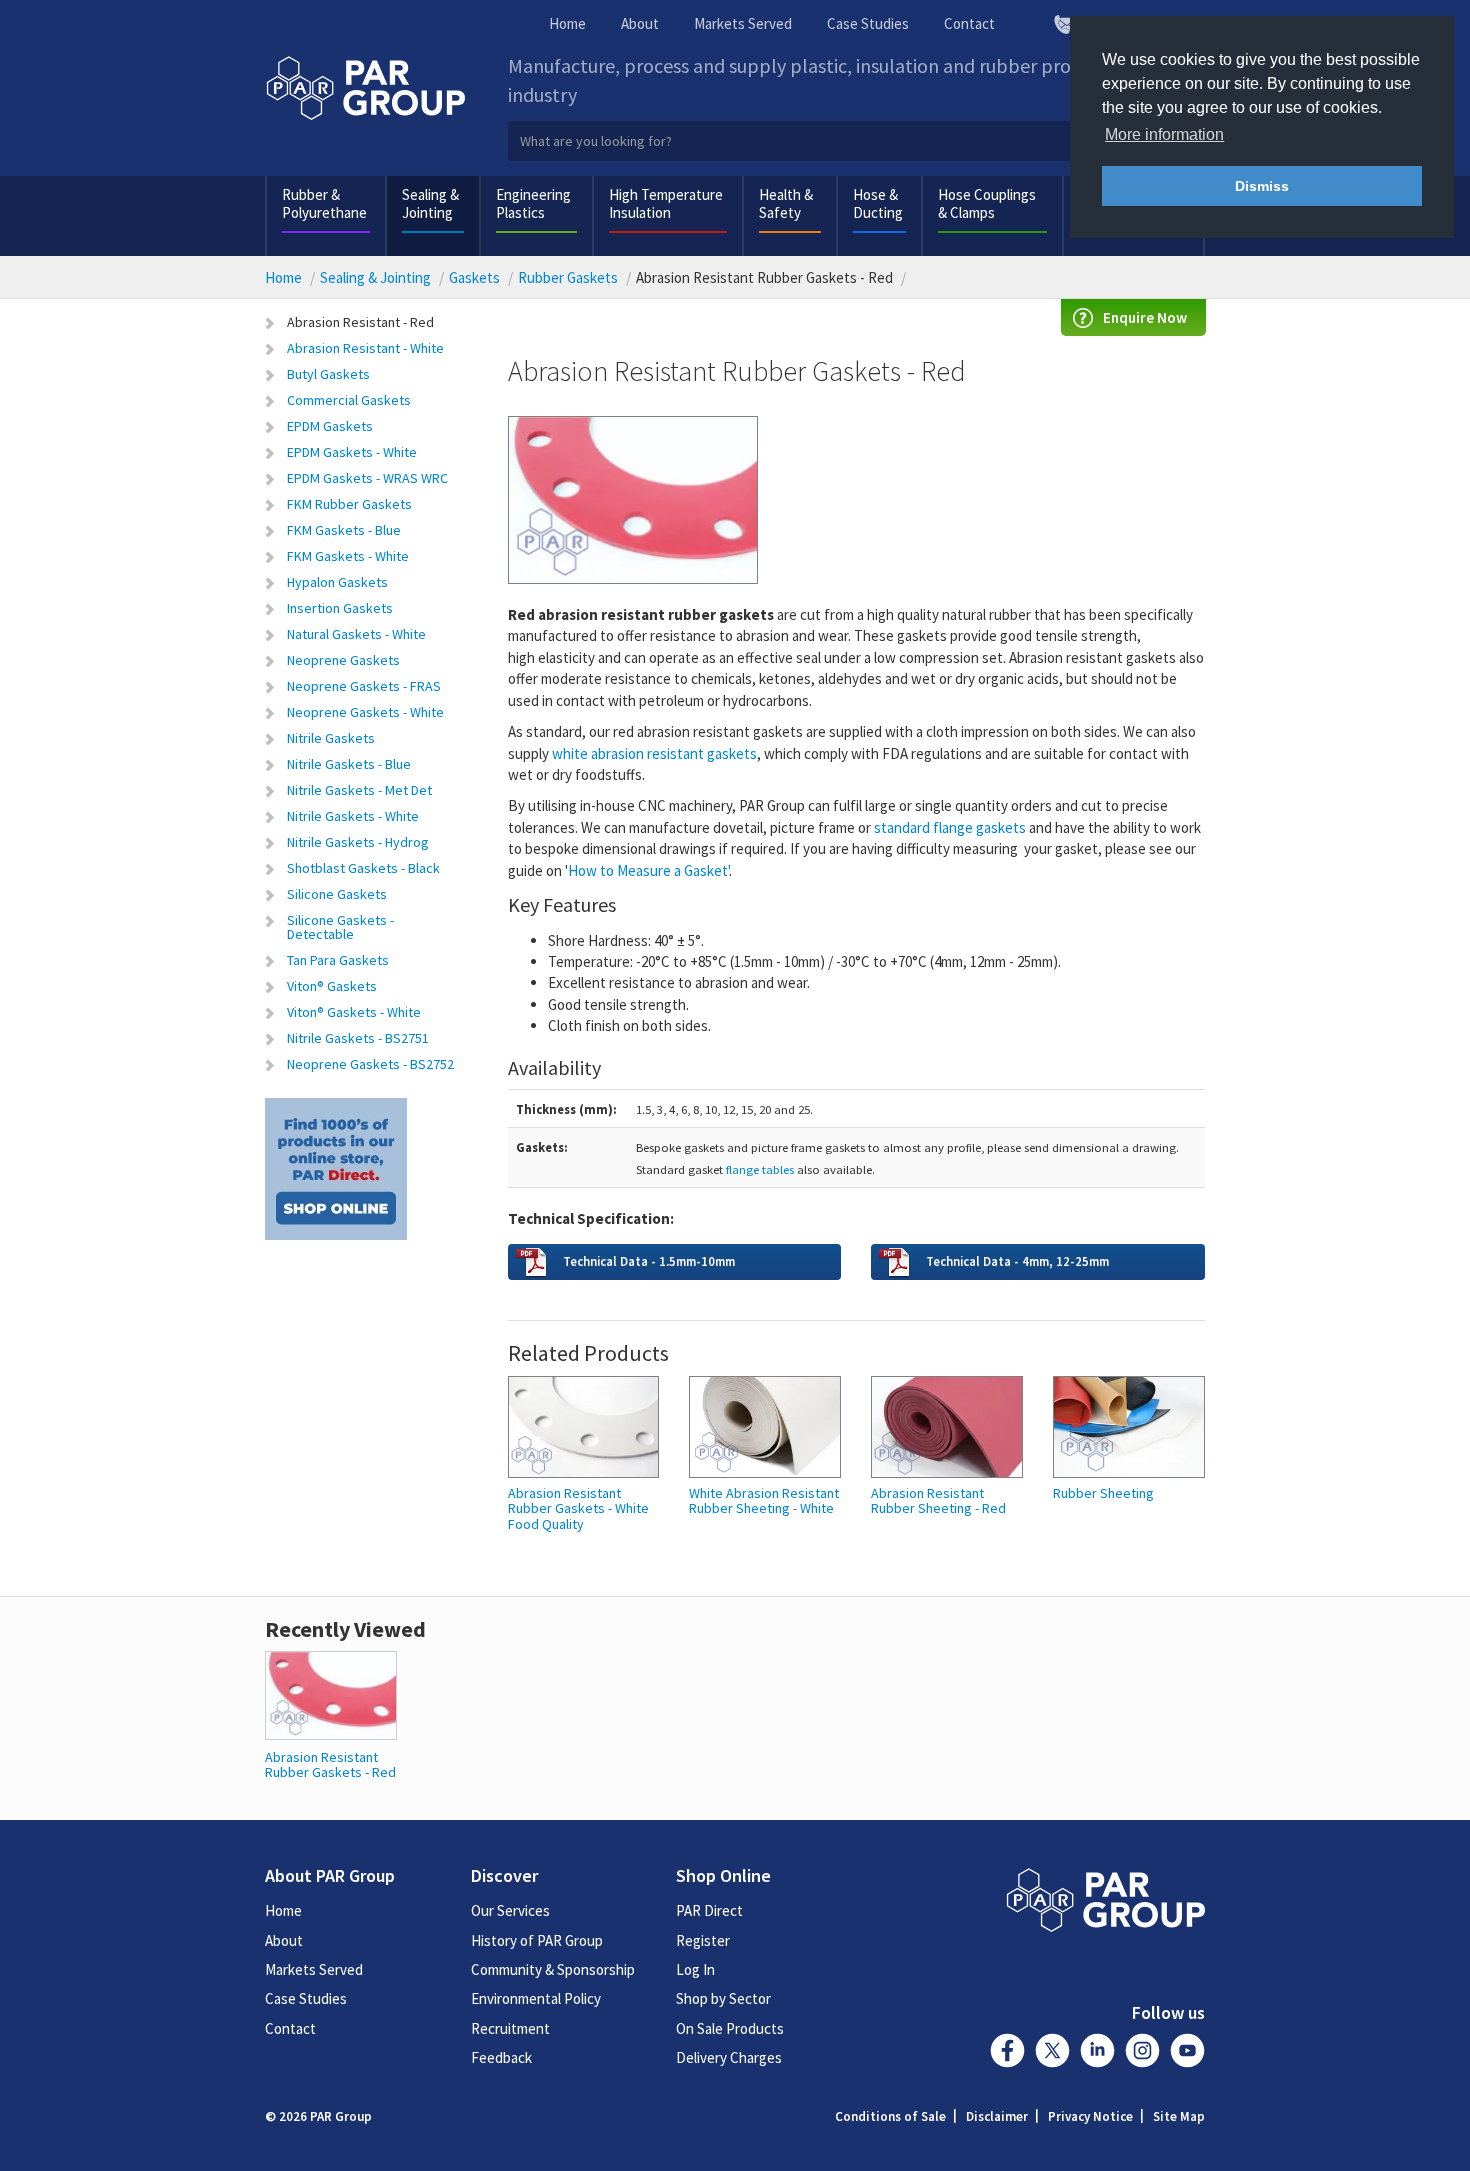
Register (703, 1940)
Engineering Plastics (533, 203)
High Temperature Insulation (666, 203)
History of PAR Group (537, 1940)
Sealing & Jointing (430, 203)
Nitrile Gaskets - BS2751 (358, 1038)
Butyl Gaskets (328, 374)
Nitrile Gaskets (331, 738)
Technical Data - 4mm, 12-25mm (1017, 1261)
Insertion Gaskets (340, 608)
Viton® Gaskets (332, 986)
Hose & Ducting (878, 203)
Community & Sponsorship (553, 1969)
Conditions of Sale (890, 2116)
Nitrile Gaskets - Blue (349, 764)
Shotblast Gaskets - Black (363, 868)
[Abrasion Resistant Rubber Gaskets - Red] (331, 1693)
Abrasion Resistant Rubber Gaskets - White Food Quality (578, 1509)
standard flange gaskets (950, 827)
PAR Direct (709, 1910)
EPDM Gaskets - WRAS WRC (367, 478)
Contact (969, 23)
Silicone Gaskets (337, 894)
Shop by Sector (723, 1998)
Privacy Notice (1090, 2116)
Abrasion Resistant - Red (360, 322)
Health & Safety (786, 203)
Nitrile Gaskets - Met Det (359, 790)
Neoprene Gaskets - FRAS (364, 686)
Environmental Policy (536, 1998)
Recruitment (510, 2028)
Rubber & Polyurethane (324, 203)
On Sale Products (730, 2028)
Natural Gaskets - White (356, 634)
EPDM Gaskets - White (352, 452)
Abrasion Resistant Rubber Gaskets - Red (330, 1764)
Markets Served (743, 23)
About (640, 23)
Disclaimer (997, 2116)
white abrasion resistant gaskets (654, 753)
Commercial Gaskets (349, 400)
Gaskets (474, 277)
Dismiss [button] (1262, 186)
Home (567, 23)
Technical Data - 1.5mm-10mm (649, 1261)
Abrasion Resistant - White (365, 348)
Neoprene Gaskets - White (365, 712)
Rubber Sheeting (1103, 1493)
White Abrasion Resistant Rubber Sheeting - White (764, 1501)
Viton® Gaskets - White (354, 1012)
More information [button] (1164, 134)
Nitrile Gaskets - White (353, 816)
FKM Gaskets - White (348, 556)
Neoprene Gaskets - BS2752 (370, 1064)
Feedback (501, 2057)
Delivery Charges (729, 2057)
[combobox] (857, 141)
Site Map (1179, 2116)
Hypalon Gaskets (337, 582)
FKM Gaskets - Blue (344, 530)
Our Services (510, 1910)
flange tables (760, 1169)
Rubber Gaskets (568, 277)
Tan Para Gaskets (338, 960)
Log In (695, 1969)
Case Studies (868, 23)
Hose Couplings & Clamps (987, 203)
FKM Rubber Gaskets (349, 504)
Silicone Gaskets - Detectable (340, 927)
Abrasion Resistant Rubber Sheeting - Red (938, 1501)
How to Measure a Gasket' (648, 870)
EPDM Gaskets (330, 426)
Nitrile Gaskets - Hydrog (358, 842)
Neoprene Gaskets (343, 660)
